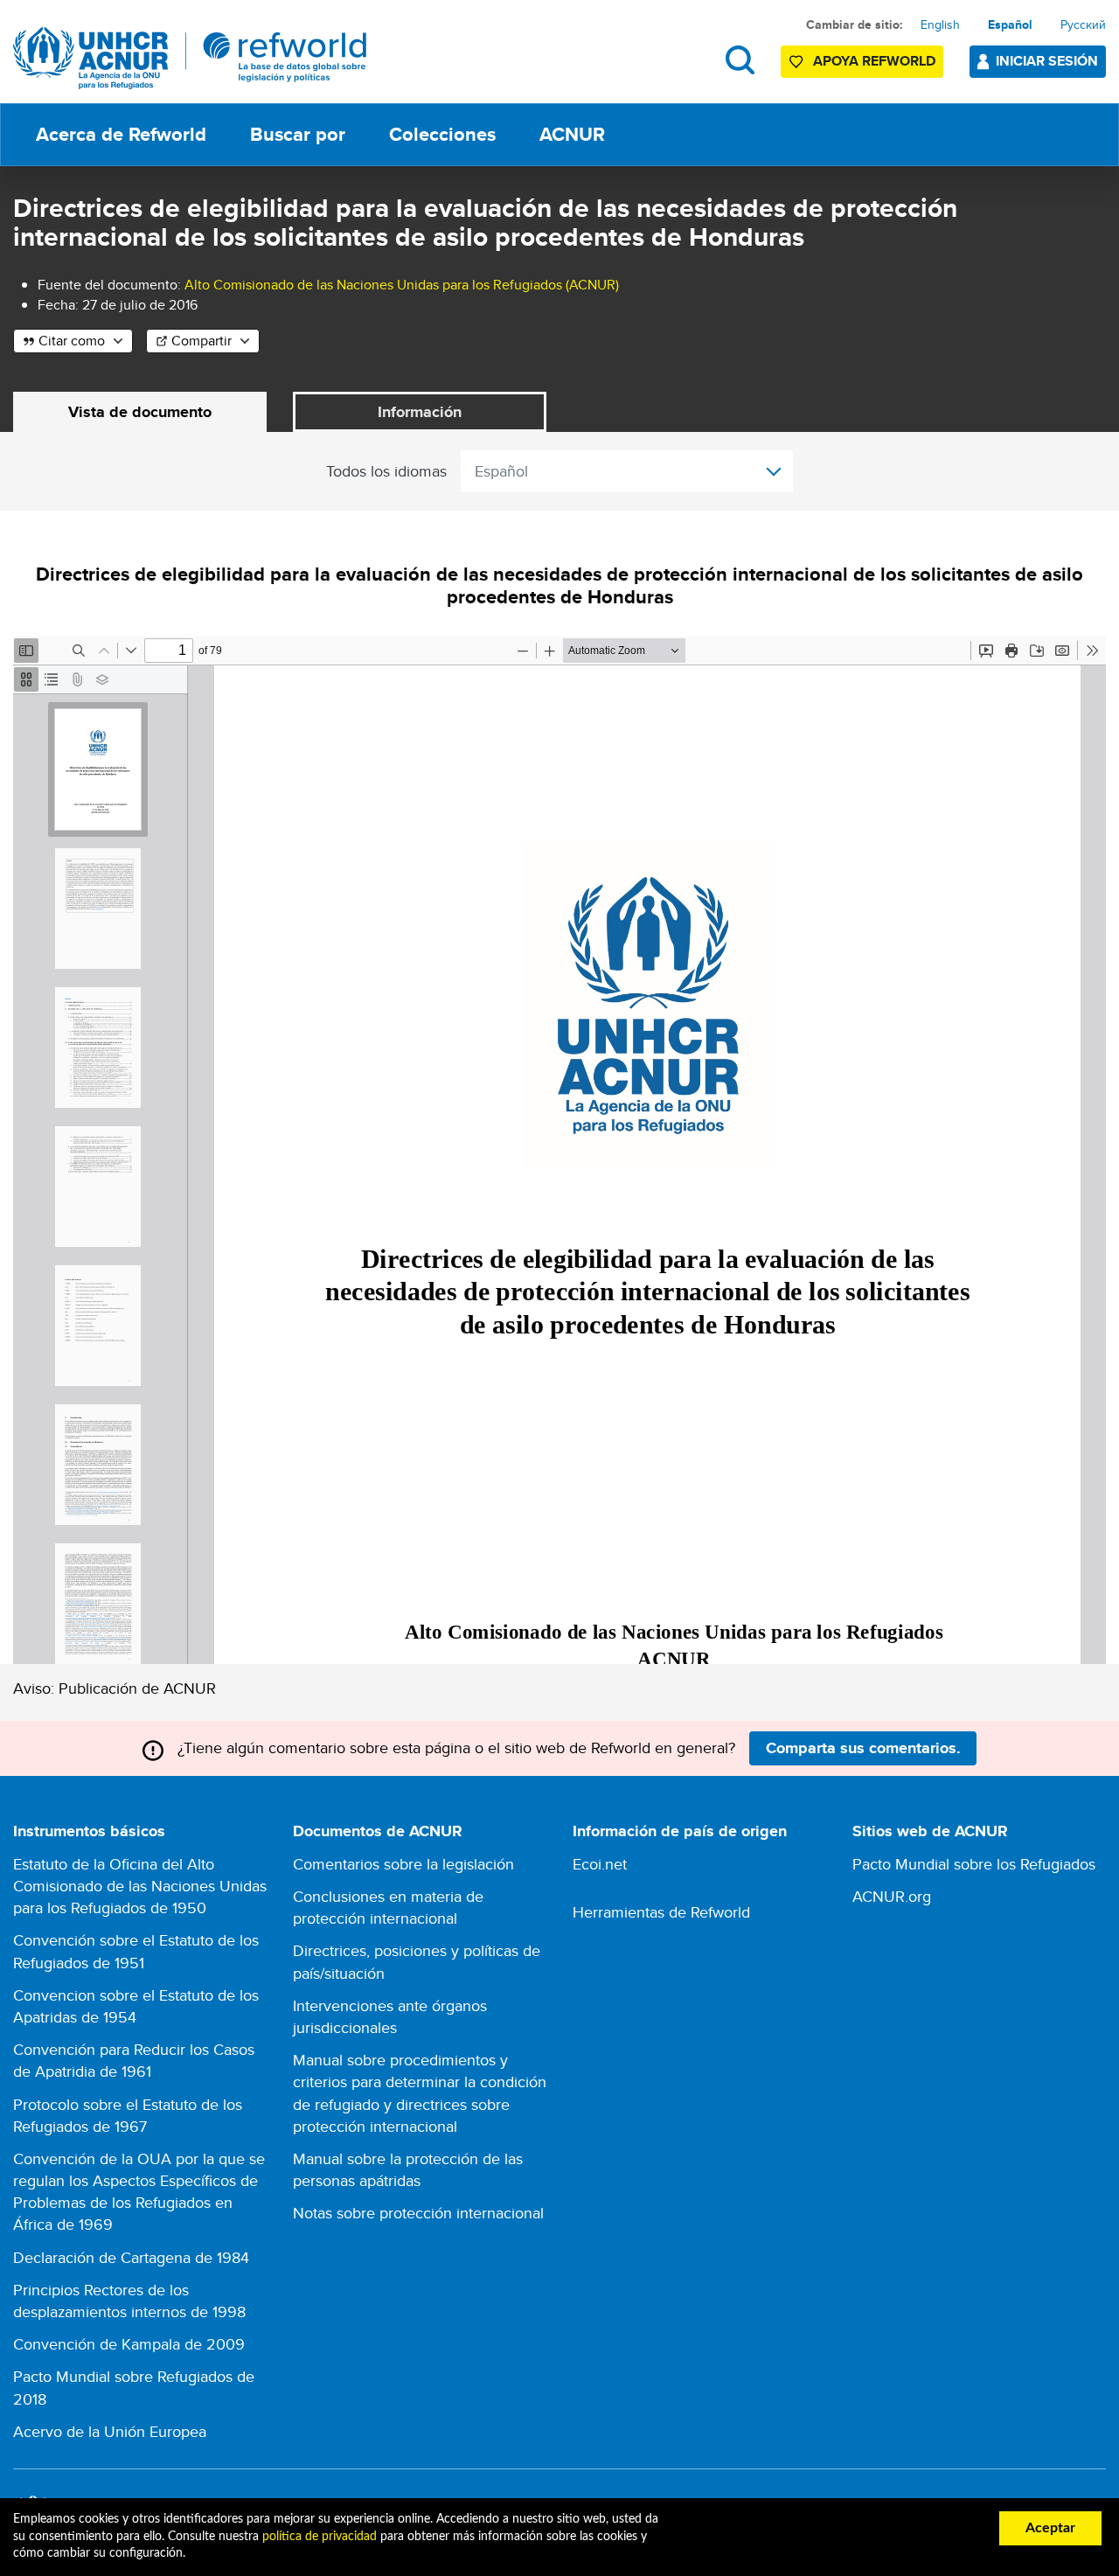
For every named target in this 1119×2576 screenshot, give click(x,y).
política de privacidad (320, 2537)
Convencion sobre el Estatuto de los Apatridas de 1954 (136, 2006)
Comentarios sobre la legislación (403, 1864)
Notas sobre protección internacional (418, 2213)
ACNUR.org (892, 1896)
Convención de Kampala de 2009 (129, 2344)
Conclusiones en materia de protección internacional (388, 1907)
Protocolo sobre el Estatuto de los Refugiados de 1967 (128, 2115)
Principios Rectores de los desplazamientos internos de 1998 (129, 2301)
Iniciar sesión (1047, 61)
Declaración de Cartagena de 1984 (131, 2257)
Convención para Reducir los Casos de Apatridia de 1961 (134, 2060)
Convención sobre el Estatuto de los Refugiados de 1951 (136, 1951)
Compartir (202, 341)
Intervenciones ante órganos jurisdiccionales (390, 2016)
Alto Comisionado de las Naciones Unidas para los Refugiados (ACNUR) (402, 285)
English (940, 24)
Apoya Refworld (874, 61)
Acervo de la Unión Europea (110, 2431)
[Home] (190, 58)
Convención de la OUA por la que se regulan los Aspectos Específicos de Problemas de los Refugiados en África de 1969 (139, 2192)
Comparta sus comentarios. (863, 1748)
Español (1010, 24)
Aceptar (1050, 2528)
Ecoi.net (600, 1864)
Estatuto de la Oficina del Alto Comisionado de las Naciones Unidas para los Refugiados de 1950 (140, 1886)
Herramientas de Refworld (661, 1912)
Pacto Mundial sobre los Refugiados (974, 1864)
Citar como (72, 341)
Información (420, 412)
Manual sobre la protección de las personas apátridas (408, 2169)
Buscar (740, 60)
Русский (1083, 24)
